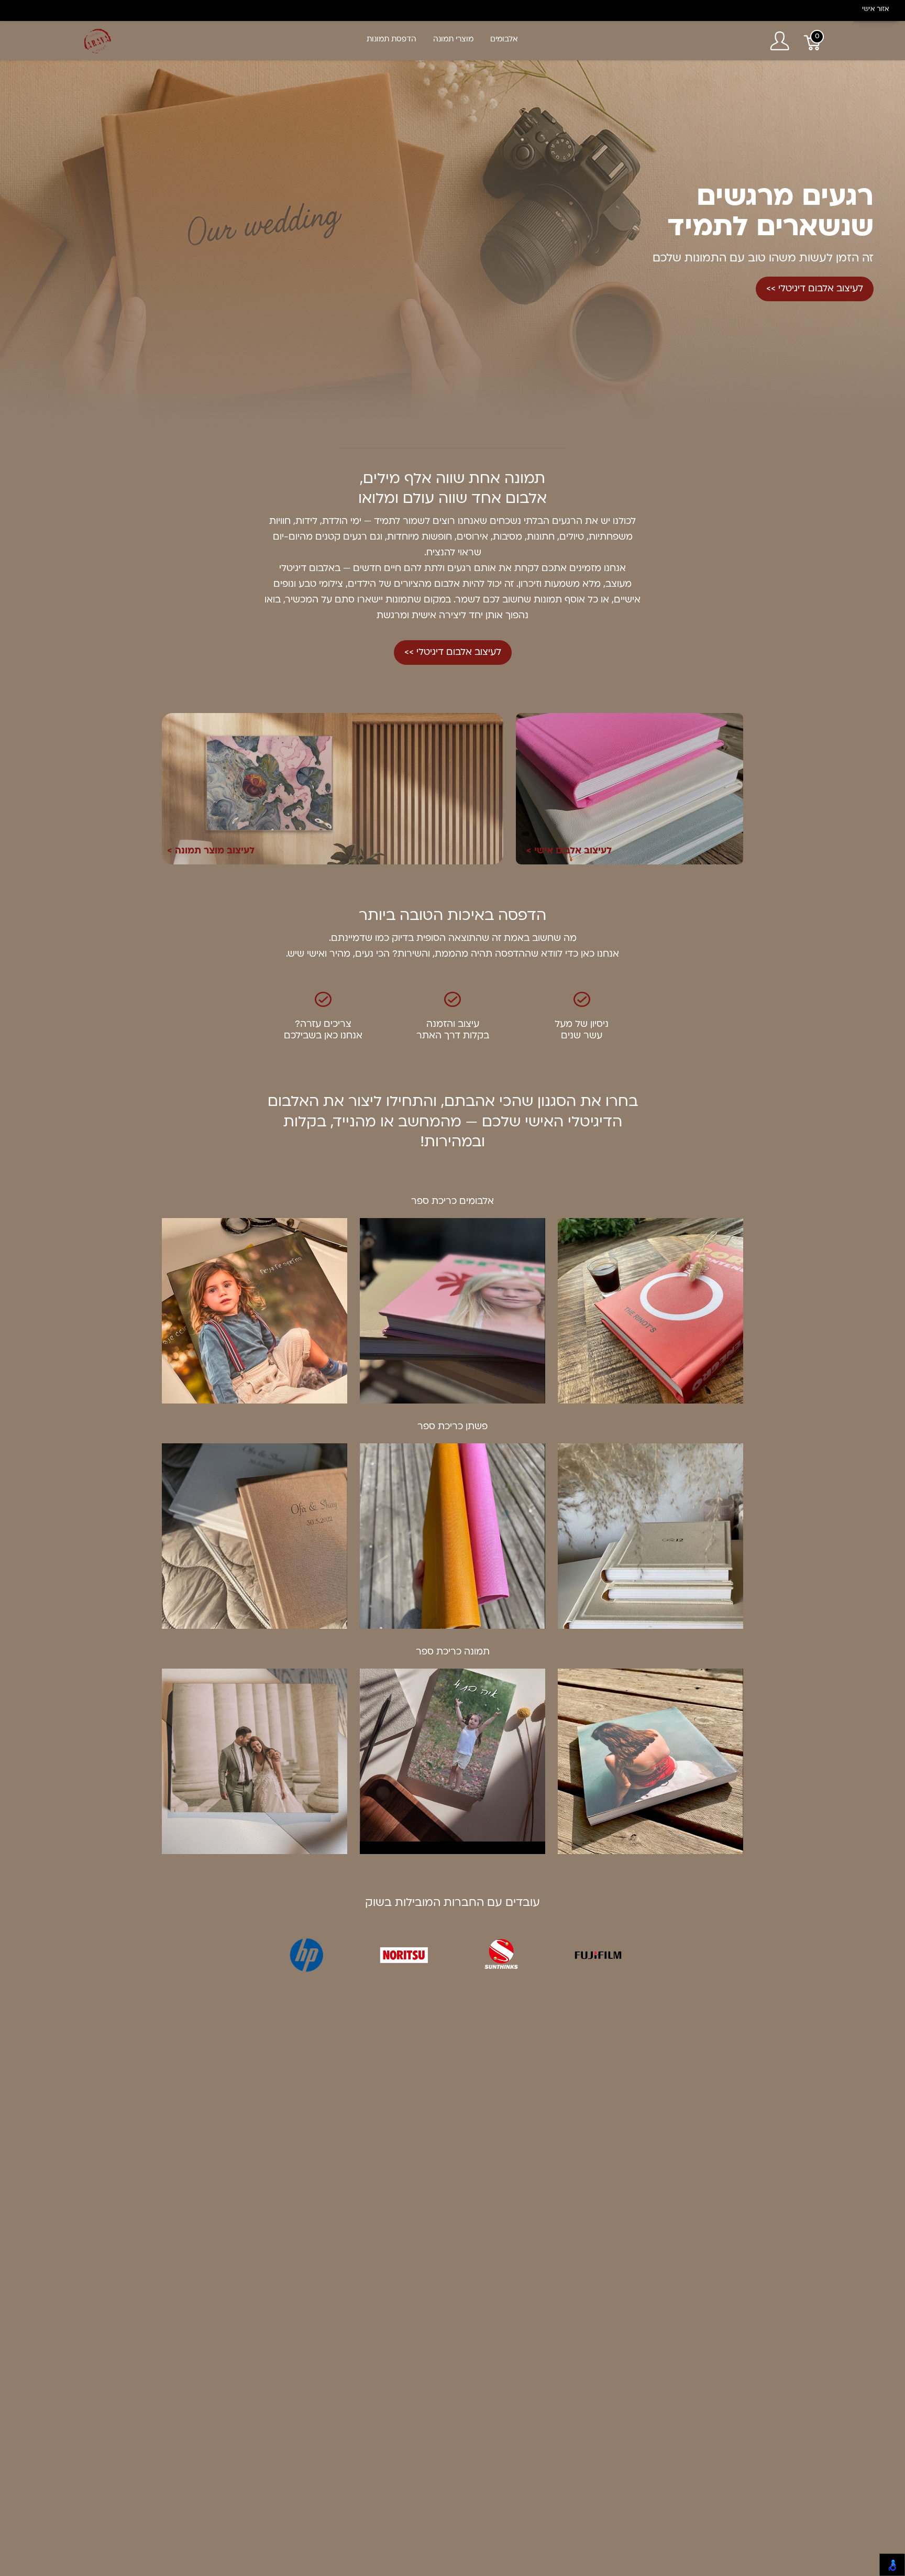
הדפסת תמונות (391, 40)
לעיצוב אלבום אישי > (569, 851)
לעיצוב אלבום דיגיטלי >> (815, 289)
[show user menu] (780, 41)
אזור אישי (875, 9)
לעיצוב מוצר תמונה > (211, 851)
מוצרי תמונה (453, 40)
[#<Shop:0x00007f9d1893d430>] (98, 41)
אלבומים (504, 40)
